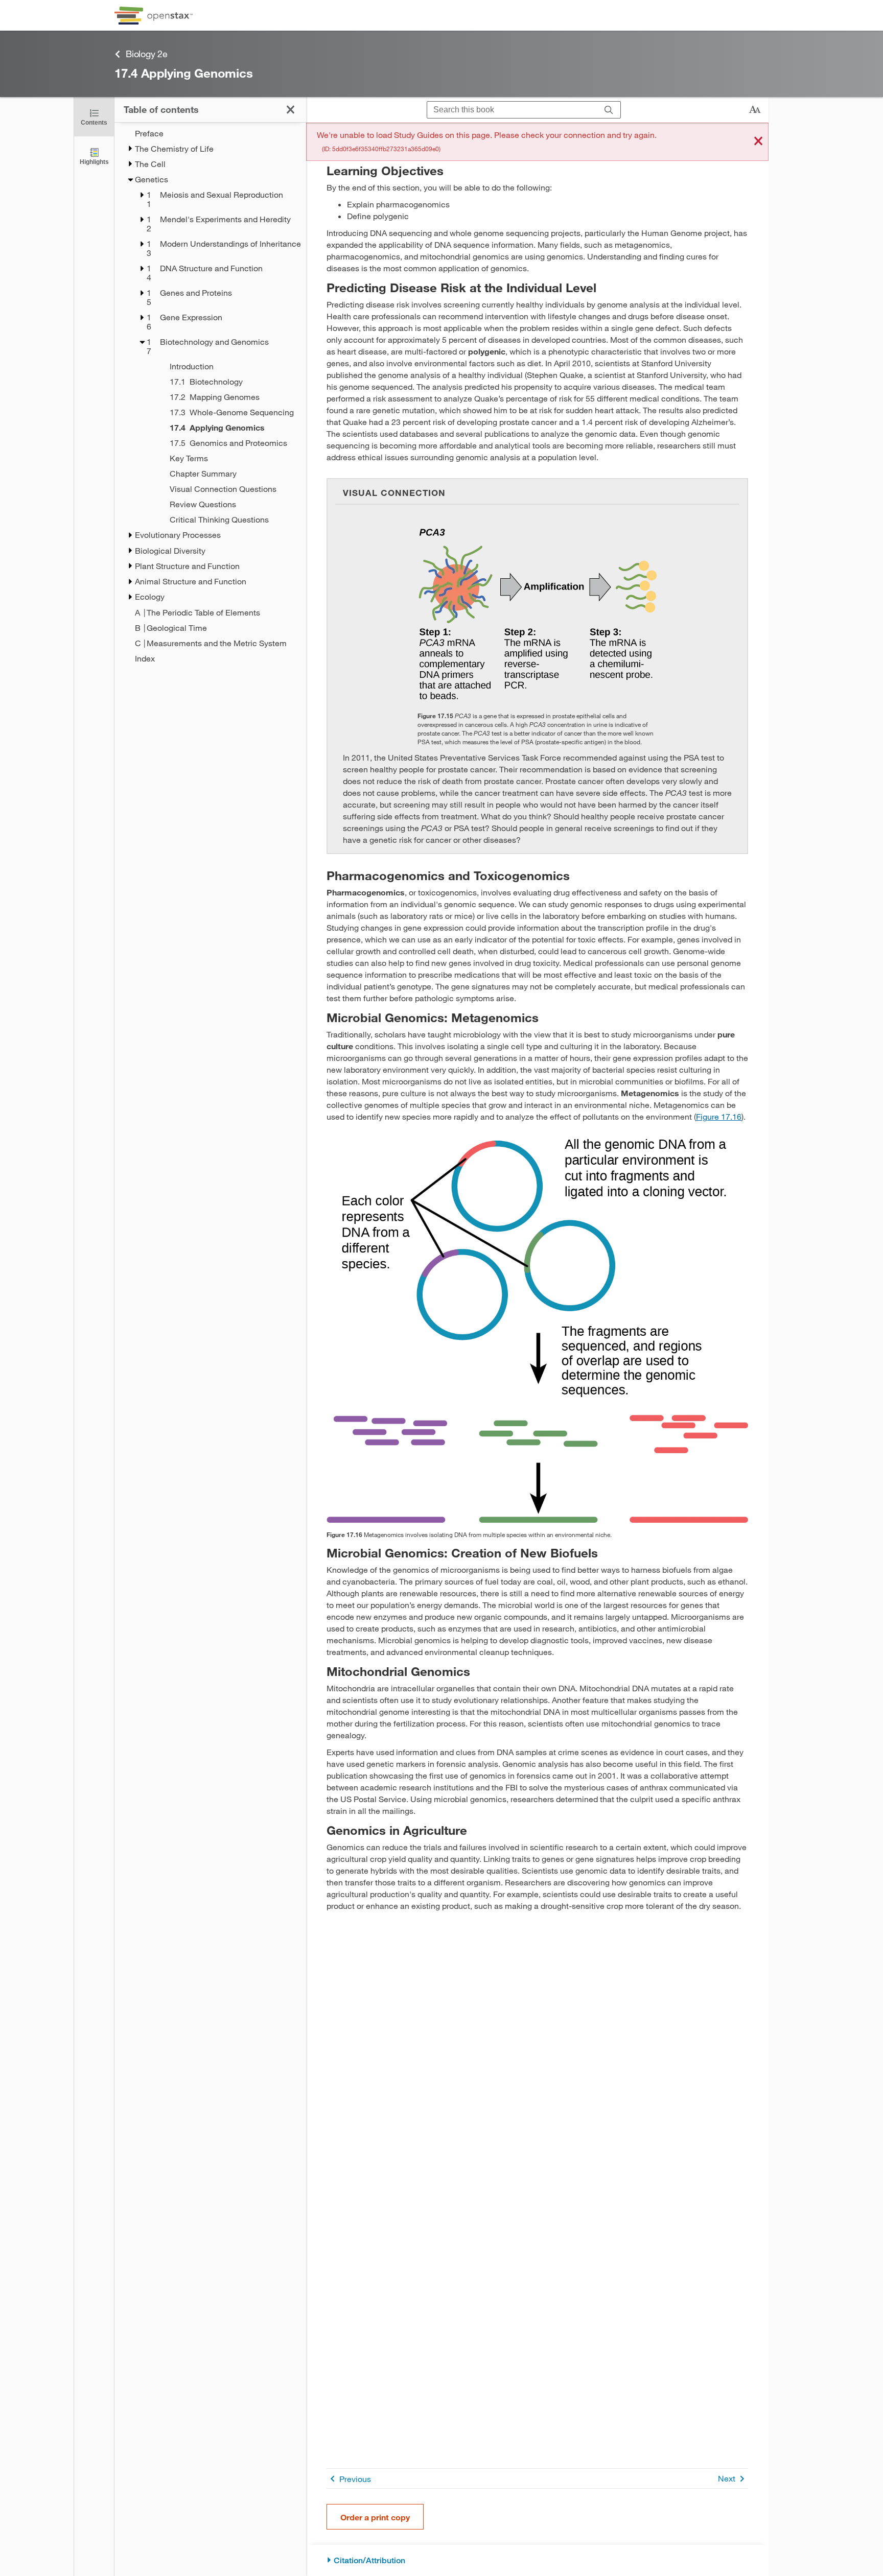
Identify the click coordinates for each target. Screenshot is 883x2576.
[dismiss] (758, 142)
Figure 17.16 (719, 1116)
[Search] (609, 110)
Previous (355, 2479)
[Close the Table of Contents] (291, 110)
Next (727, 2478)
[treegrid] (210, 396)
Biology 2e (147, 54)
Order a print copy (375, 2517)
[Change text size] (755, 110)
